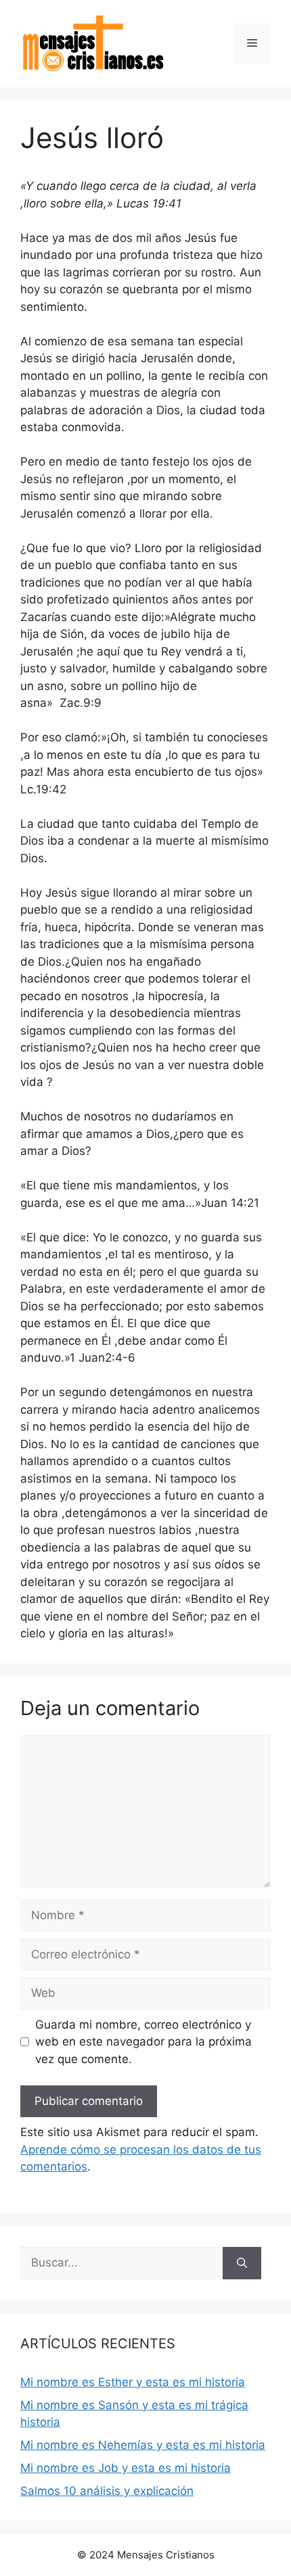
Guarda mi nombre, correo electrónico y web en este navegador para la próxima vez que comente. (143, 2042)
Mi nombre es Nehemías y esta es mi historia (143, 2445)
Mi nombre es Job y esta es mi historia (126, 2468)
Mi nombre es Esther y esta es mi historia (133, 2382)
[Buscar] (242, 2263)
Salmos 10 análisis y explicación (107, 2491)
